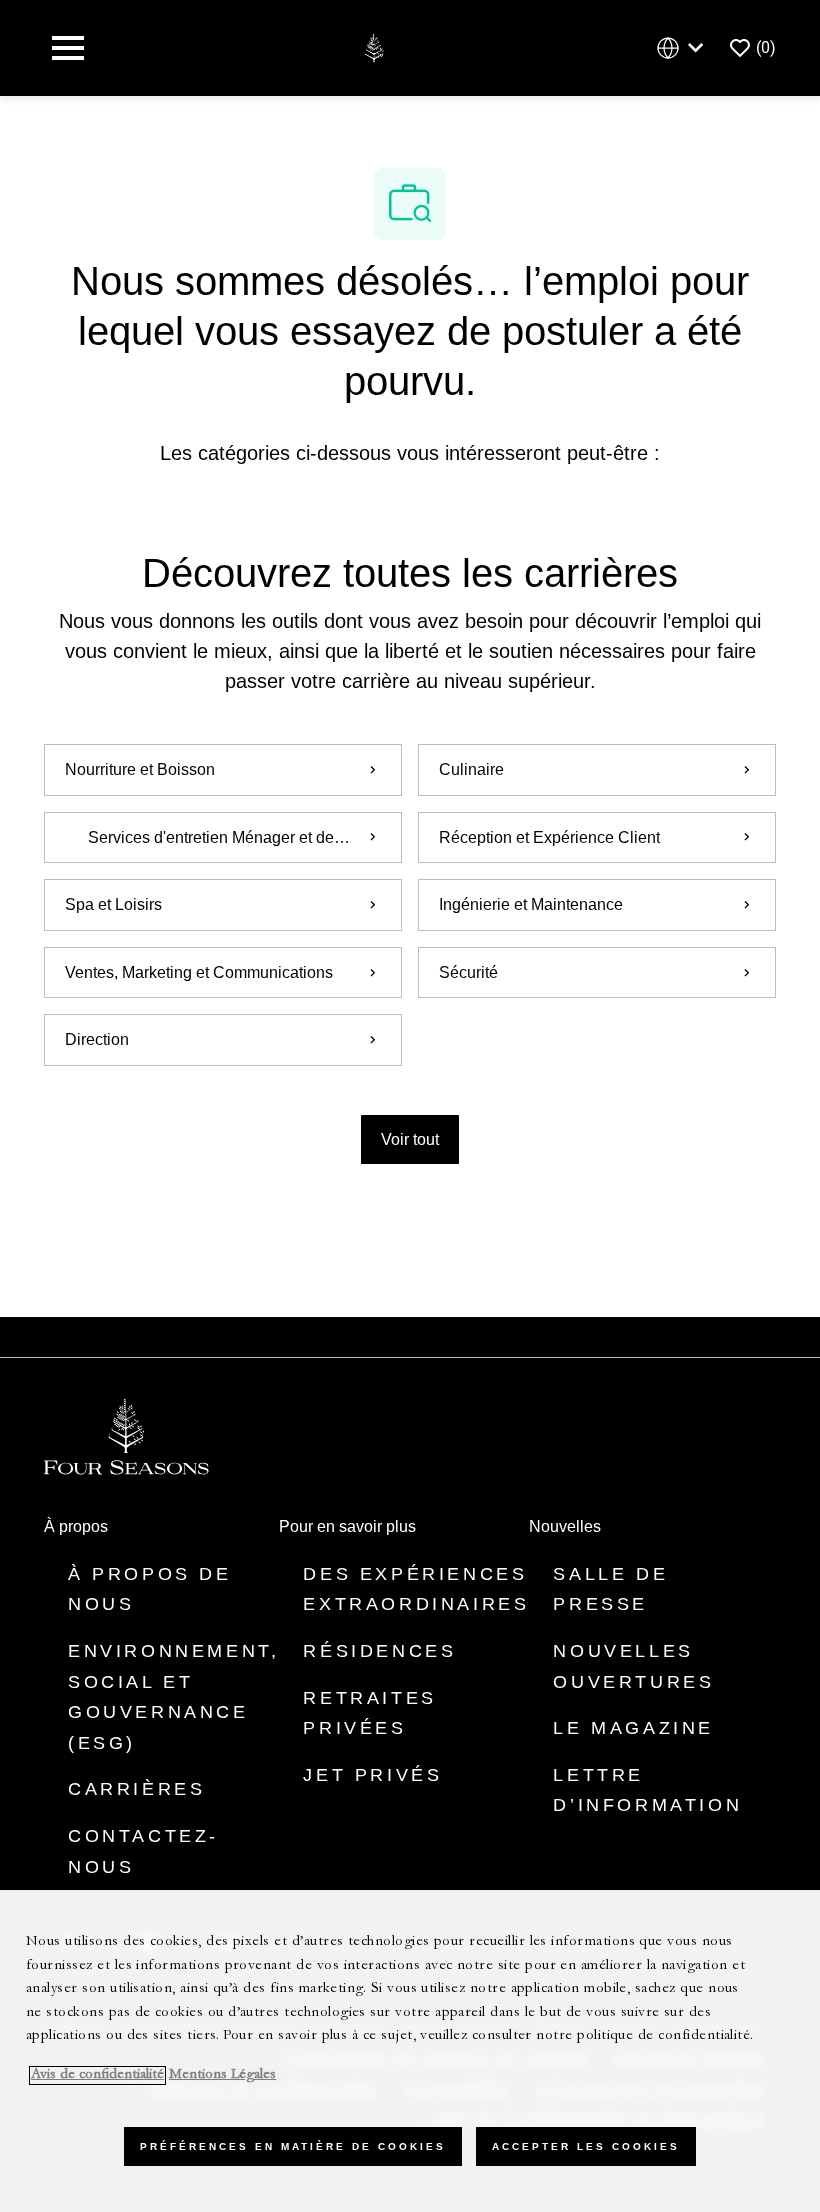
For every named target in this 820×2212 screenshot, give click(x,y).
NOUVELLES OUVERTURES (633, 1666)
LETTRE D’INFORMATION (647, 1790)
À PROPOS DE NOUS (150, 1589)
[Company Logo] (373, 46)
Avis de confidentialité (97, 2075)
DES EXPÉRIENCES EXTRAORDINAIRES (416, 1589)
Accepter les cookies (586, 2146)
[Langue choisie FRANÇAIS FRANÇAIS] (684, 48)
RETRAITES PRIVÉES (369, 1713)
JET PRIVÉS (372, 1775)
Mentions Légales (222, 2075)
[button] (410, 1139)
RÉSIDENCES (379, 1651)
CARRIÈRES (136, 1789)
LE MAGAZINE (633, 1728)
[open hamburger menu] (68, 48)
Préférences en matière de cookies (293, 2146)
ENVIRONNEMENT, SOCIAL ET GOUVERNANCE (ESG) (173, 1697)
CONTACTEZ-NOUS (143, 1851)
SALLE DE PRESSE (610, 1589)
